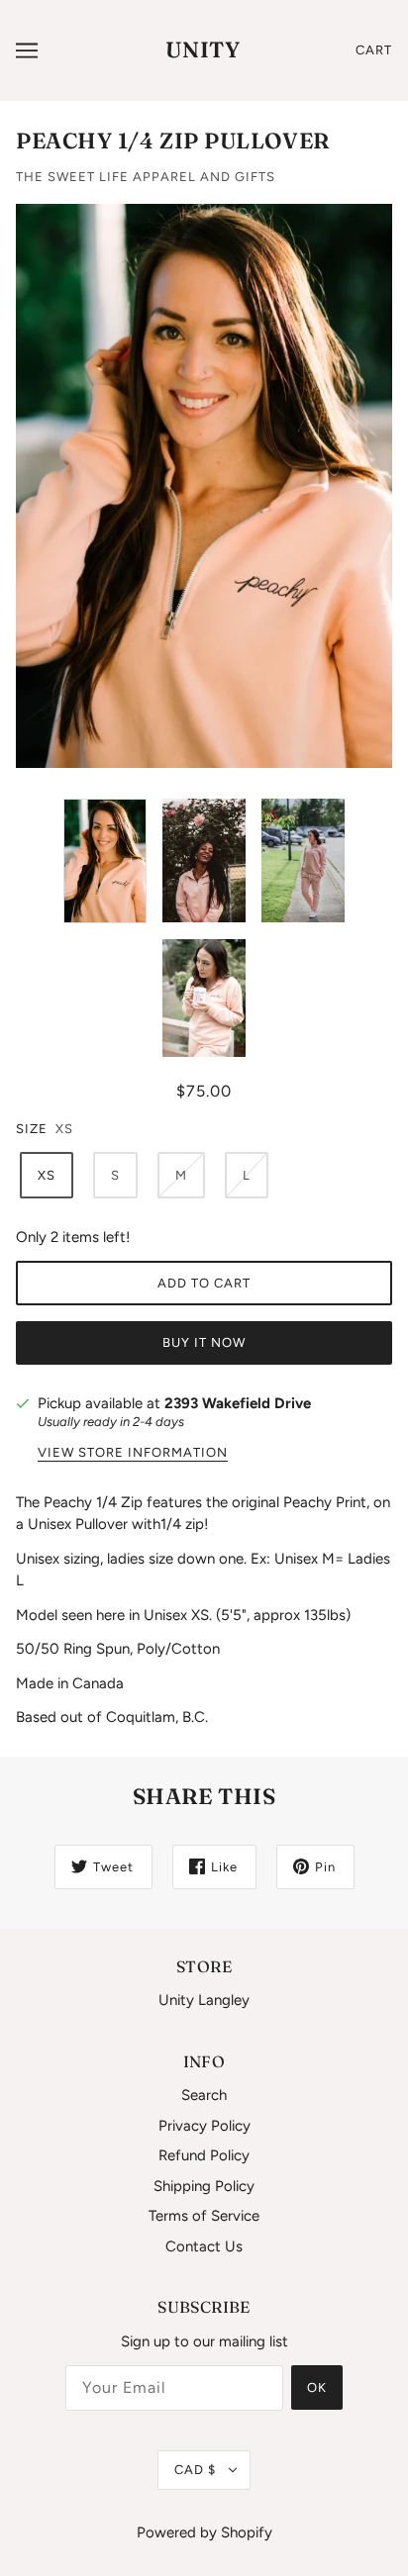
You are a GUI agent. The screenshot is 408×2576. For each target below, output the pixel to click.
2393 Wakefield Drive (238, 1403)
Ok (317, 2387)
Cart (374, 50)
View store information (133, 1453)
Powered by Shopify (204, 2532)
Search (204, 2095)
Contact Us (204, 2246)
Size (32, 1129)
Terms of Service (204, 2216)
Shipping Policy (204, 2186)
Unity (203, 49)
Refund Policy (204, 2155)
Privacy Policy (204, 2126)
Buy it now (204, 1342)
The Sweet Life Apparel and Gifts (146, 177)
